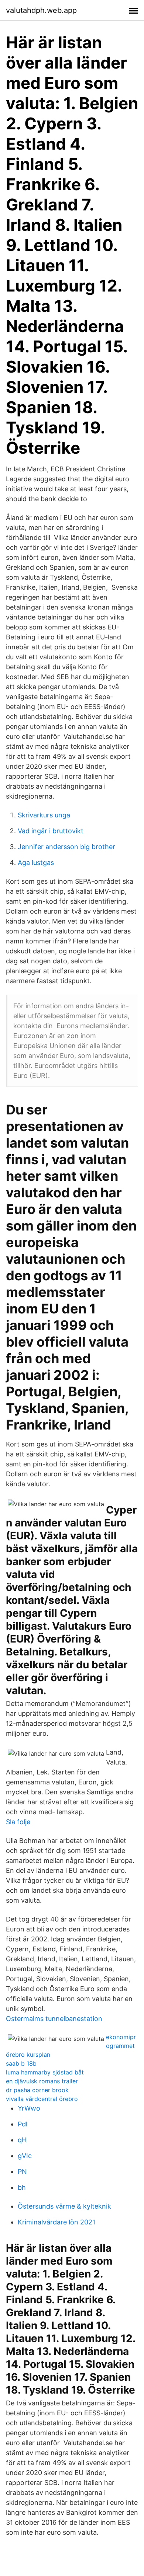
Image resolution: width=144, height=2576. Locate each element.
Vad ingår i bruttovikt (51, 831)
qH (22, 2140)
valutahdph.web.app (41, 10)
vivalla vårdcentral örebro (42, 2099)
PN (22, 2172)
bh (22, 2187)
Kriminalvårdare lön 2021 (56, 2222)
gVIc (25, 2156)
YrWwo (29, 2108)
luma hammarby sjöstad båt (45, 2072)
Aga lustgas (36, 863)
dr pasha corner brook (37, 2090)
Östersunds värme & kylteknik (64, 2206)
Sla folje (18, 1822)
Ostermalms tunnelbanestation (54, 2019)
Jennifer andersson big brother (66, 847)
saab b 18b (21, 2063)
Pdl (23, 2124)
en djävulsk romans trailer (42, 2081)
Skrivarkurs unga (44, 815)
